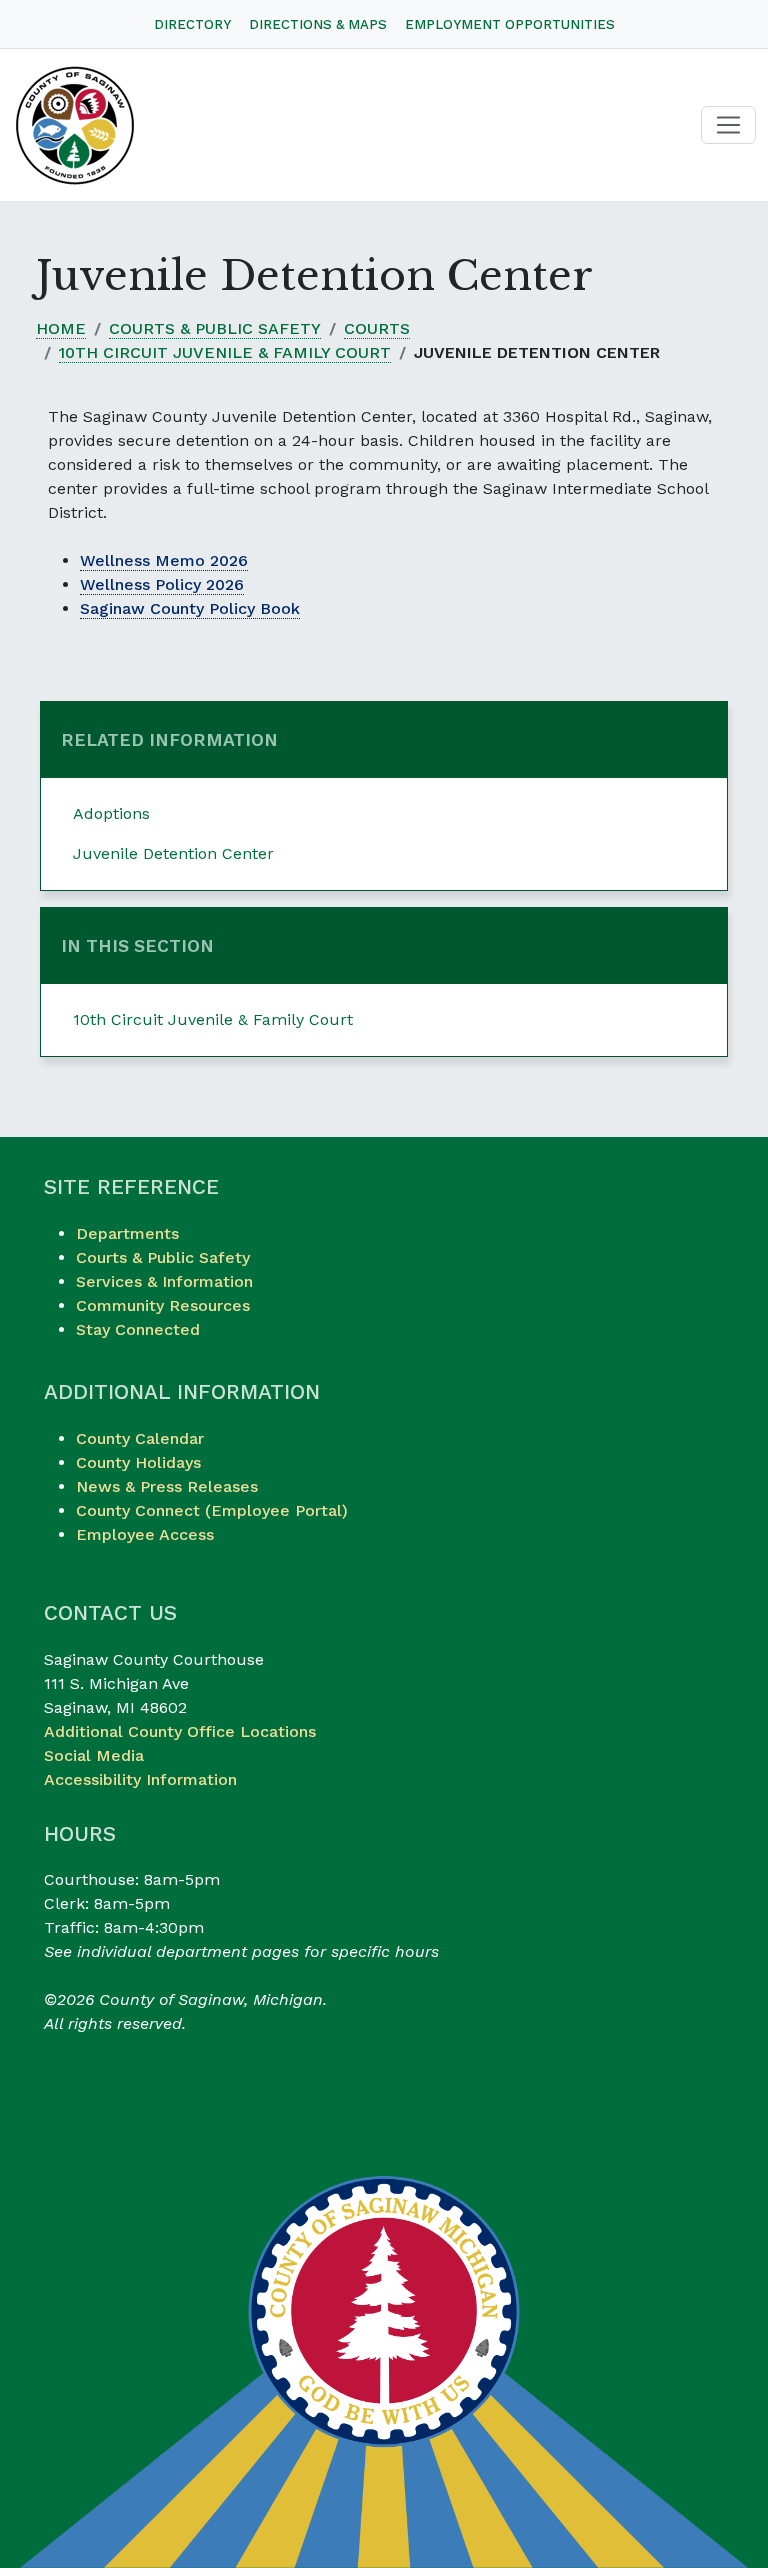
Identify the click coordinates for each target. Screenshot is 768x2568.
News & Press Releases (167, 1486)
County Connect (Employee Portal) (212, 1510)
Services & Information (164, 1281)
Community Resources (163, 1305)
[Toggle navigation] (728, 125)
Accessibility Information (140, 1779)
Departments (127, 1233)
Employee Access (145, 1534)
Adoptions (111, 813)
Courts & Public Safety (215, 328)
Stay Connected (138, 1329)
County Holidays (138, 1462)
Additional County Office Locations (180, 1731)
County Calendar (140, 1438)
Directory (192, 24)
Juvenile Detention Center (173, 853)
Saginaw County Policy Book (190, 608)
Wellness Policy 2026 (162, 584)
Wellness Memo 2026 (164, 560)
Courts (377, 328)
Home (61, 328)
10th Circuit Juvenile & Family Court (225, 352)
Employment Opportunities (510, 24)
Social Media (94, 1755)
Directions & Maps (318, 24)
